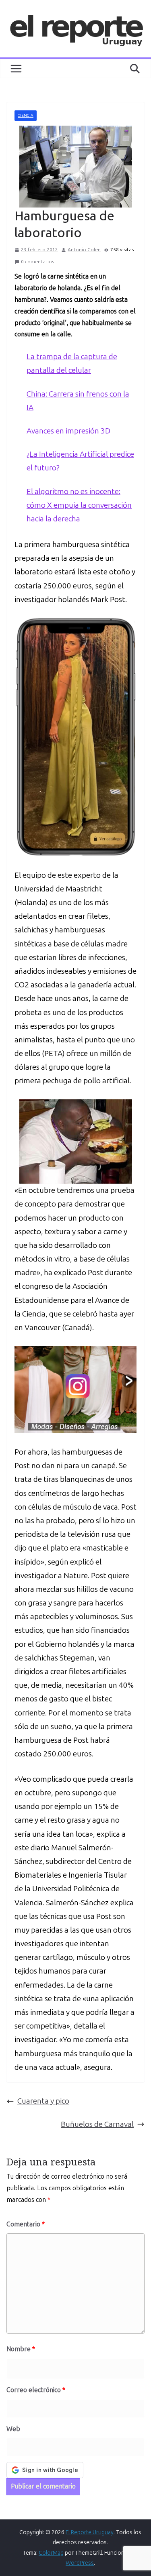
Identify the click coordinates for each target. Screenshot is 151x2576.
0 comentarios (37, 262)
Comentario (26, 2224)
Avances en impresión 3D (68, 431)
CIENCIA (26, 116)
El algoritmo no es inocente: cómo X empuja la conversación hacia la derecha (79, 505)
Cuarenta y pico (43, 2101)
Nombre (21, 2349)
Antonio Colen (84, 250)
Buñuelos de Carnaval (97, 2124)
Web (13, 2429)
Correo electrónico (36, 2390)
